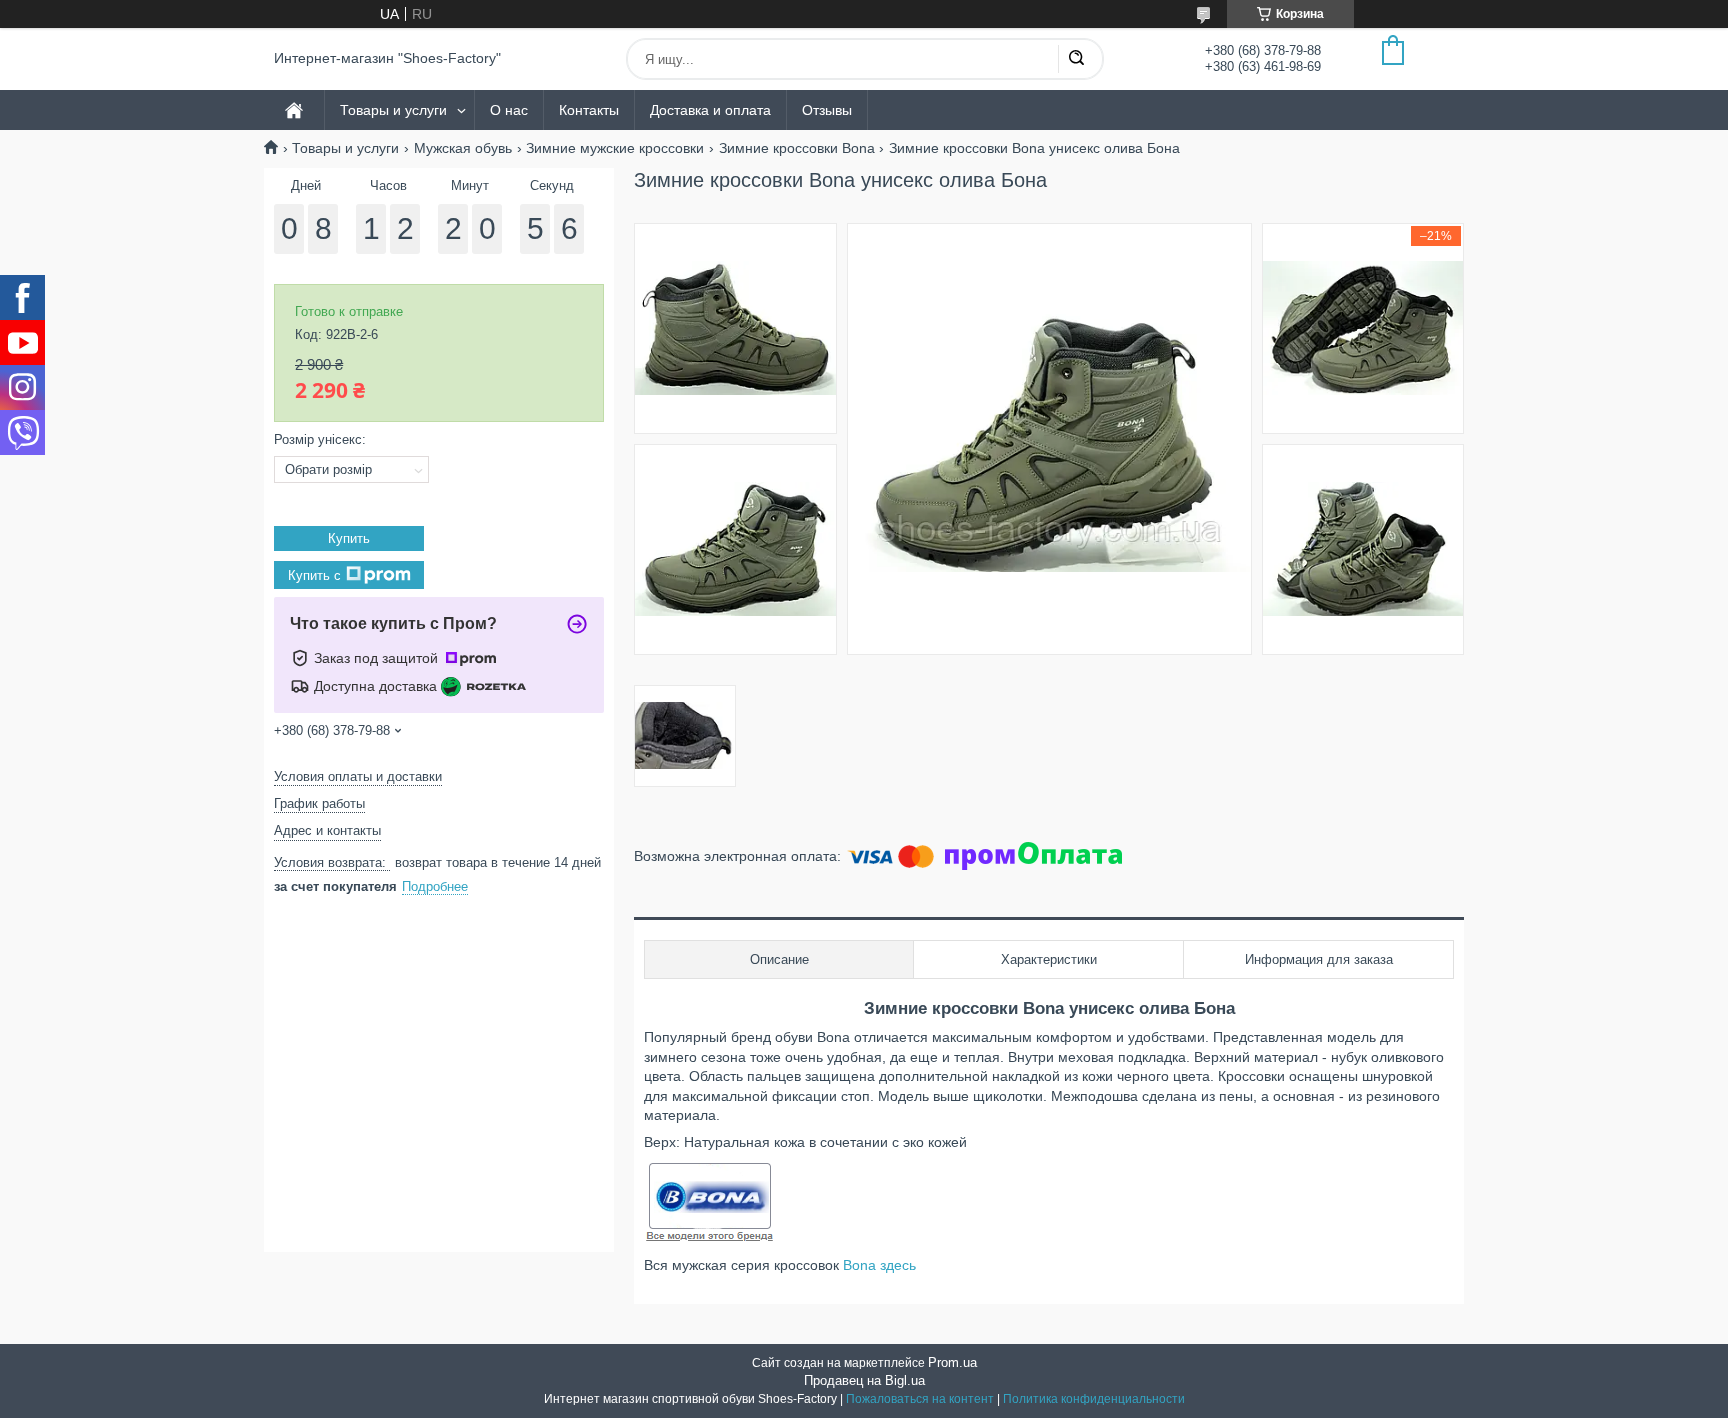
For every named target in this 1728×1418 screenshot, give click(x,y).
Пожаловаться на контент (920, 1399)
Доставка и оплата (710, 110)
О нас (509, 110)
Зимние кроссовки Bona (797, 148)
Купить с (314, 574)
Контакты (589, 110)
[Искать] (1076, 59)
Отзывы (827, 110)
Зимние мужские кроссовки (615, 148)
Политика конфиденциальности (1094, 1399)
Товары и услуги (393, 110)
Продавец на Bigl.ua (864, 1380)
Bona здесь (879, 1265)
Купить (349, 538)
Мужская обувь (463, 148)
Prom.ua (952, 1362)
